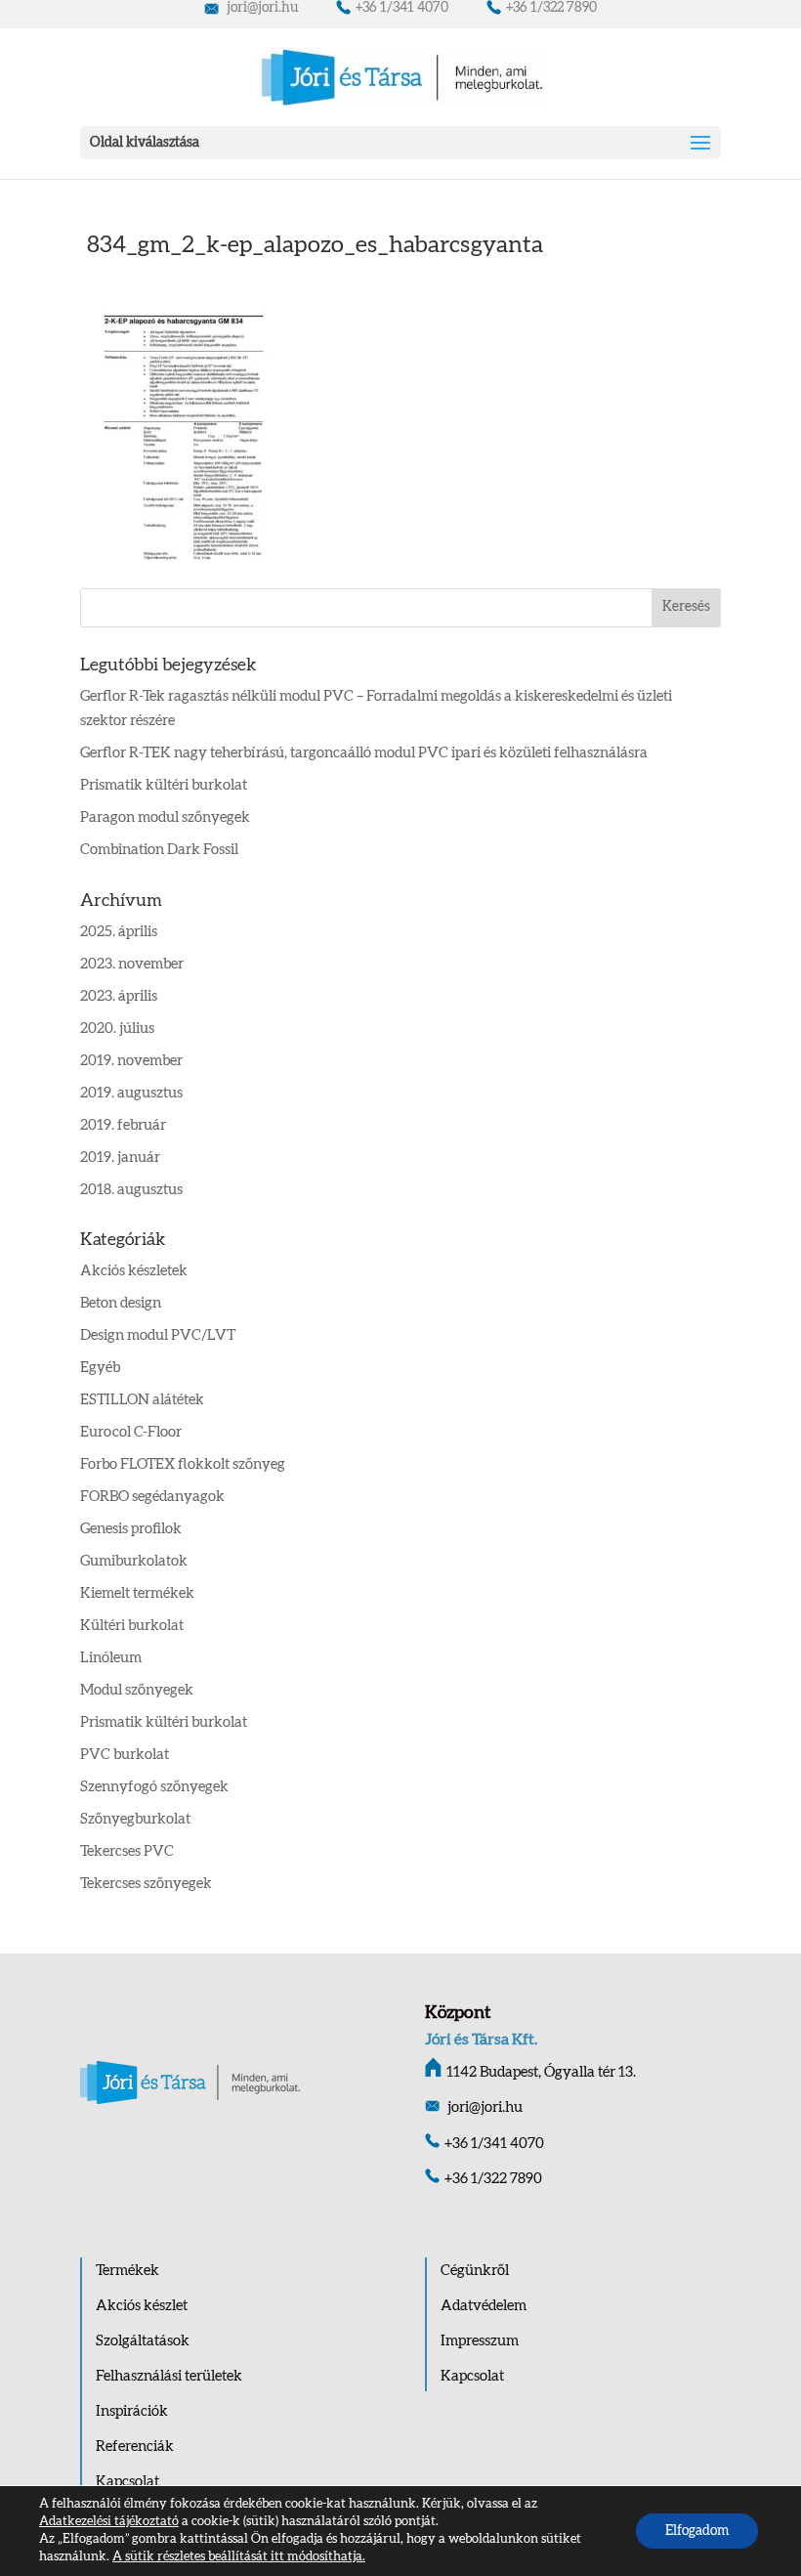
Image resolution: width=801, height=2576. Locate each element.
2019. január (120, 1158)
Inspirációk (132, 2411)
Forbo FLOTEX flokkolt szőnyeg (183, 1464)
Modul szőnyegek (137, 1690)
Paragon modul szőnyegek (165, 817)
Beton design (121, 1303)
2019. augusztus (131, 1093)
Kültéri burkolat (132, 1626)
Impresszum (480, 2341)
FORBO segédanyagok (152, 1497)
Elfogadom (697, 2531)
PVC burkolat (125, 1755)
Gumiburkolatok (134, 1561)
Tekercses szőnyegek (146, 1884)
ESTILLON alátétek (142, 1400)
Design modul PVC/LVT (158, 1335)
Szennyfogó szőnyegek (154, 1787)
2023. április (119, 996)
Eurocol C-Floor (131, 1432)
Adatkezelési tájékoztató (109, 2522)
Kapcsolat (127, 2482)
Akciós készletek (134, 1271)
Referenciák (135, 2447)
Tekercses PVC (127, 1851)
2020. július (117, 1029)
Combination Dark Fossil (159, 850)
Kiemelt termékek (137, 1593)
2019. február (123, 1125)
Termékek (127, 2271)
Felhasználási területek (169, 2376)
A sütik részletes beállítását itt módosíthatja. (239, 2557)
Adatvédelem (484, 2306)
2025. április (119, 932)
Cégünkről (475, 2271)
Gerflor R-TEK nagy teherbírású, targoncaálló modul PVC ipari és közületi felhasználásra (364, 753)
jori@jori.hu (261, 8)
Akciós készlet (142, 2306)
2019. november (131, 1061)
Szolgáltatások (143, 2341)
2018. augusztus (131, 1190)
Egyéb (100, 1368)
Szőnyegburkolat (135, 1819)
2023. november (132, 964)
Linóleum (111, 1658)
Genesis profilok (131, 1529)
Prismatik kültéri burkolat (164, 785)
